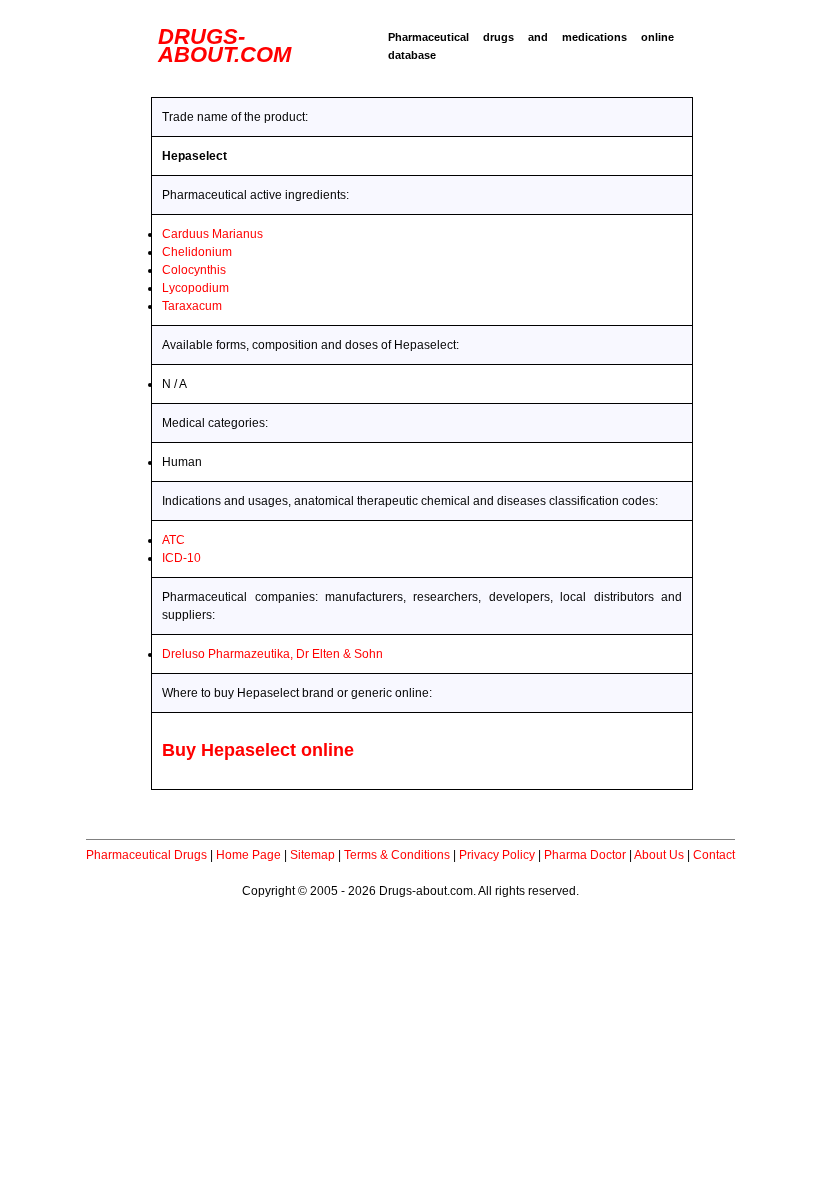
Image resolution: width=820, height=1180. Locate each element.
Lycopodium (195, 288)
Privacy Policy (497, 855)
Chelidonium (197, 252)
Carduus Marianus (212, 234)
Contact (714, 855)
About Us (659, 855)
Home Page (248, 855)
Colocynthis (194, 270)
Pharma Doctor (585, 855)
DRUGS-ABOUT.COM (224, 45)
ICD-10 (181, 558)
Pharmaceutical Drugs (146, 855)
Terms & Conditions (397, 855)
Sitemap (312, 855)
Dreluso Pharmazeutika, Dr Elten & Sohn (272, 654)
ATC (173, 540)
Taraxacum (192, 306)
